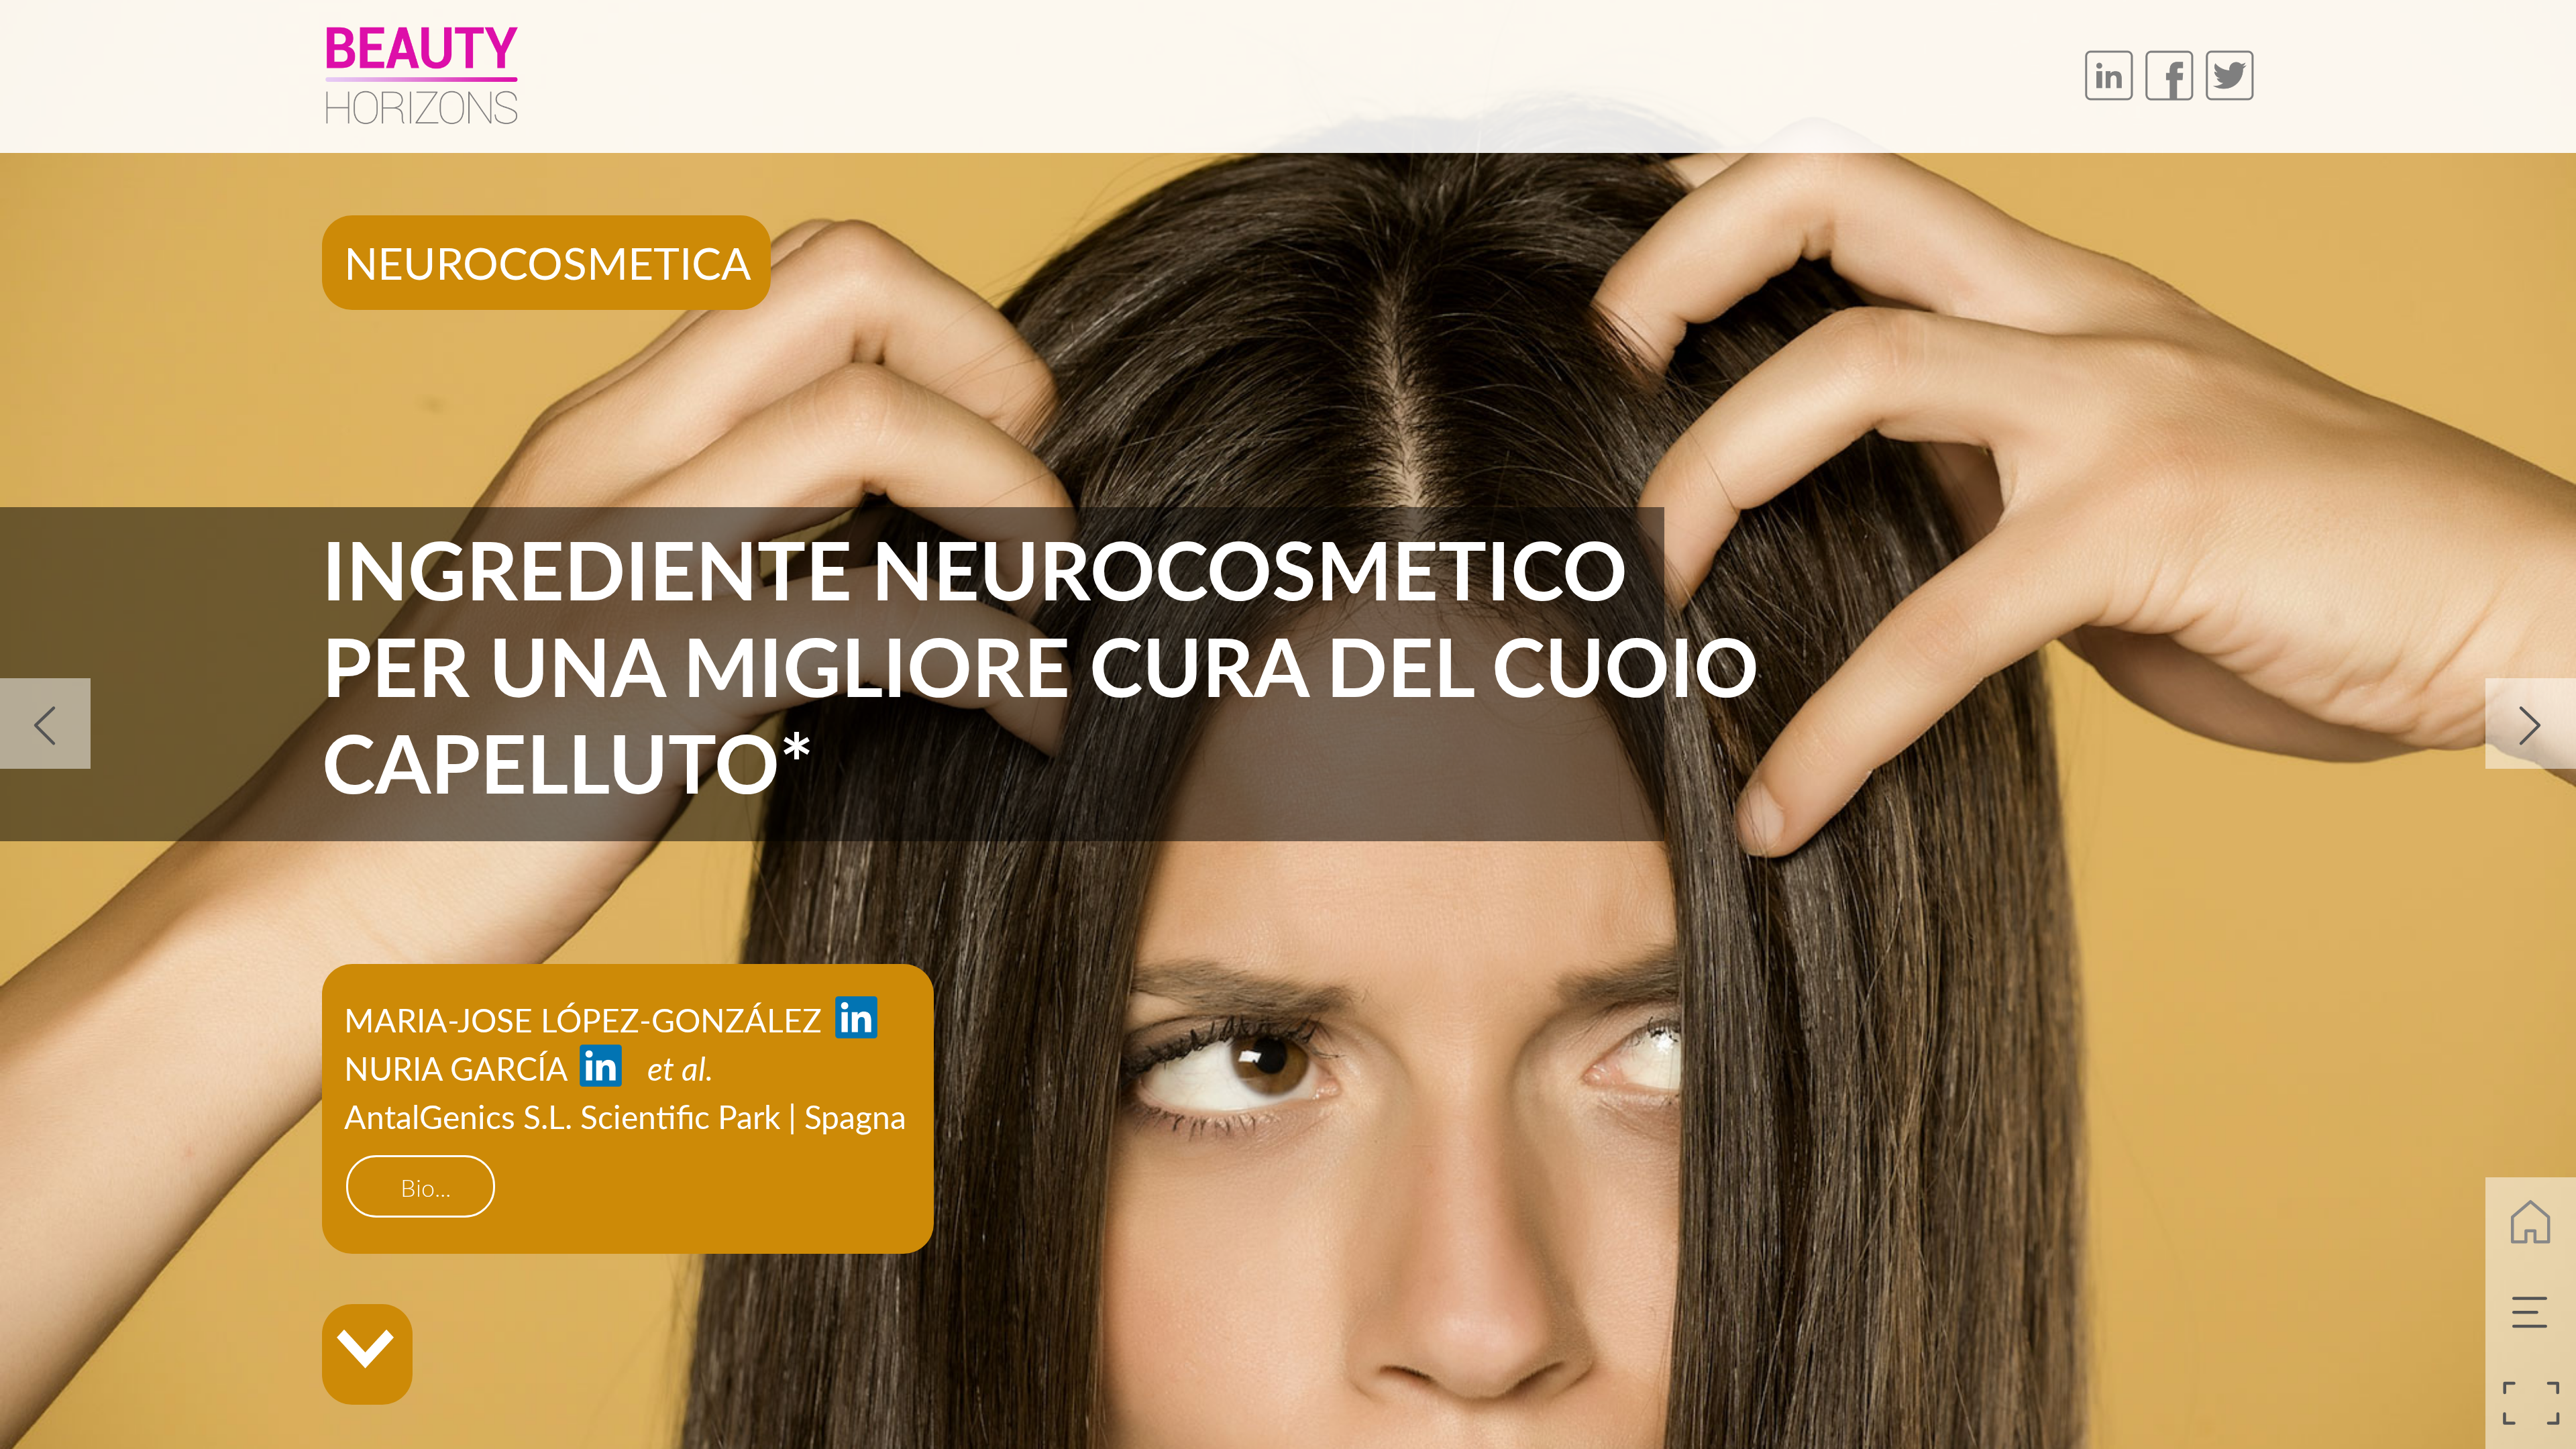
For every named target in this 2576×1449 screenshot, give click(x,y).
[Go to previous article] (45, 723)
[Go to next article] (2531, 723)
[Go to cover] (2531, 1223)
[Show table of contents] (2531, 1313)
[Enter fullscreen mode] (2531, 1404)
